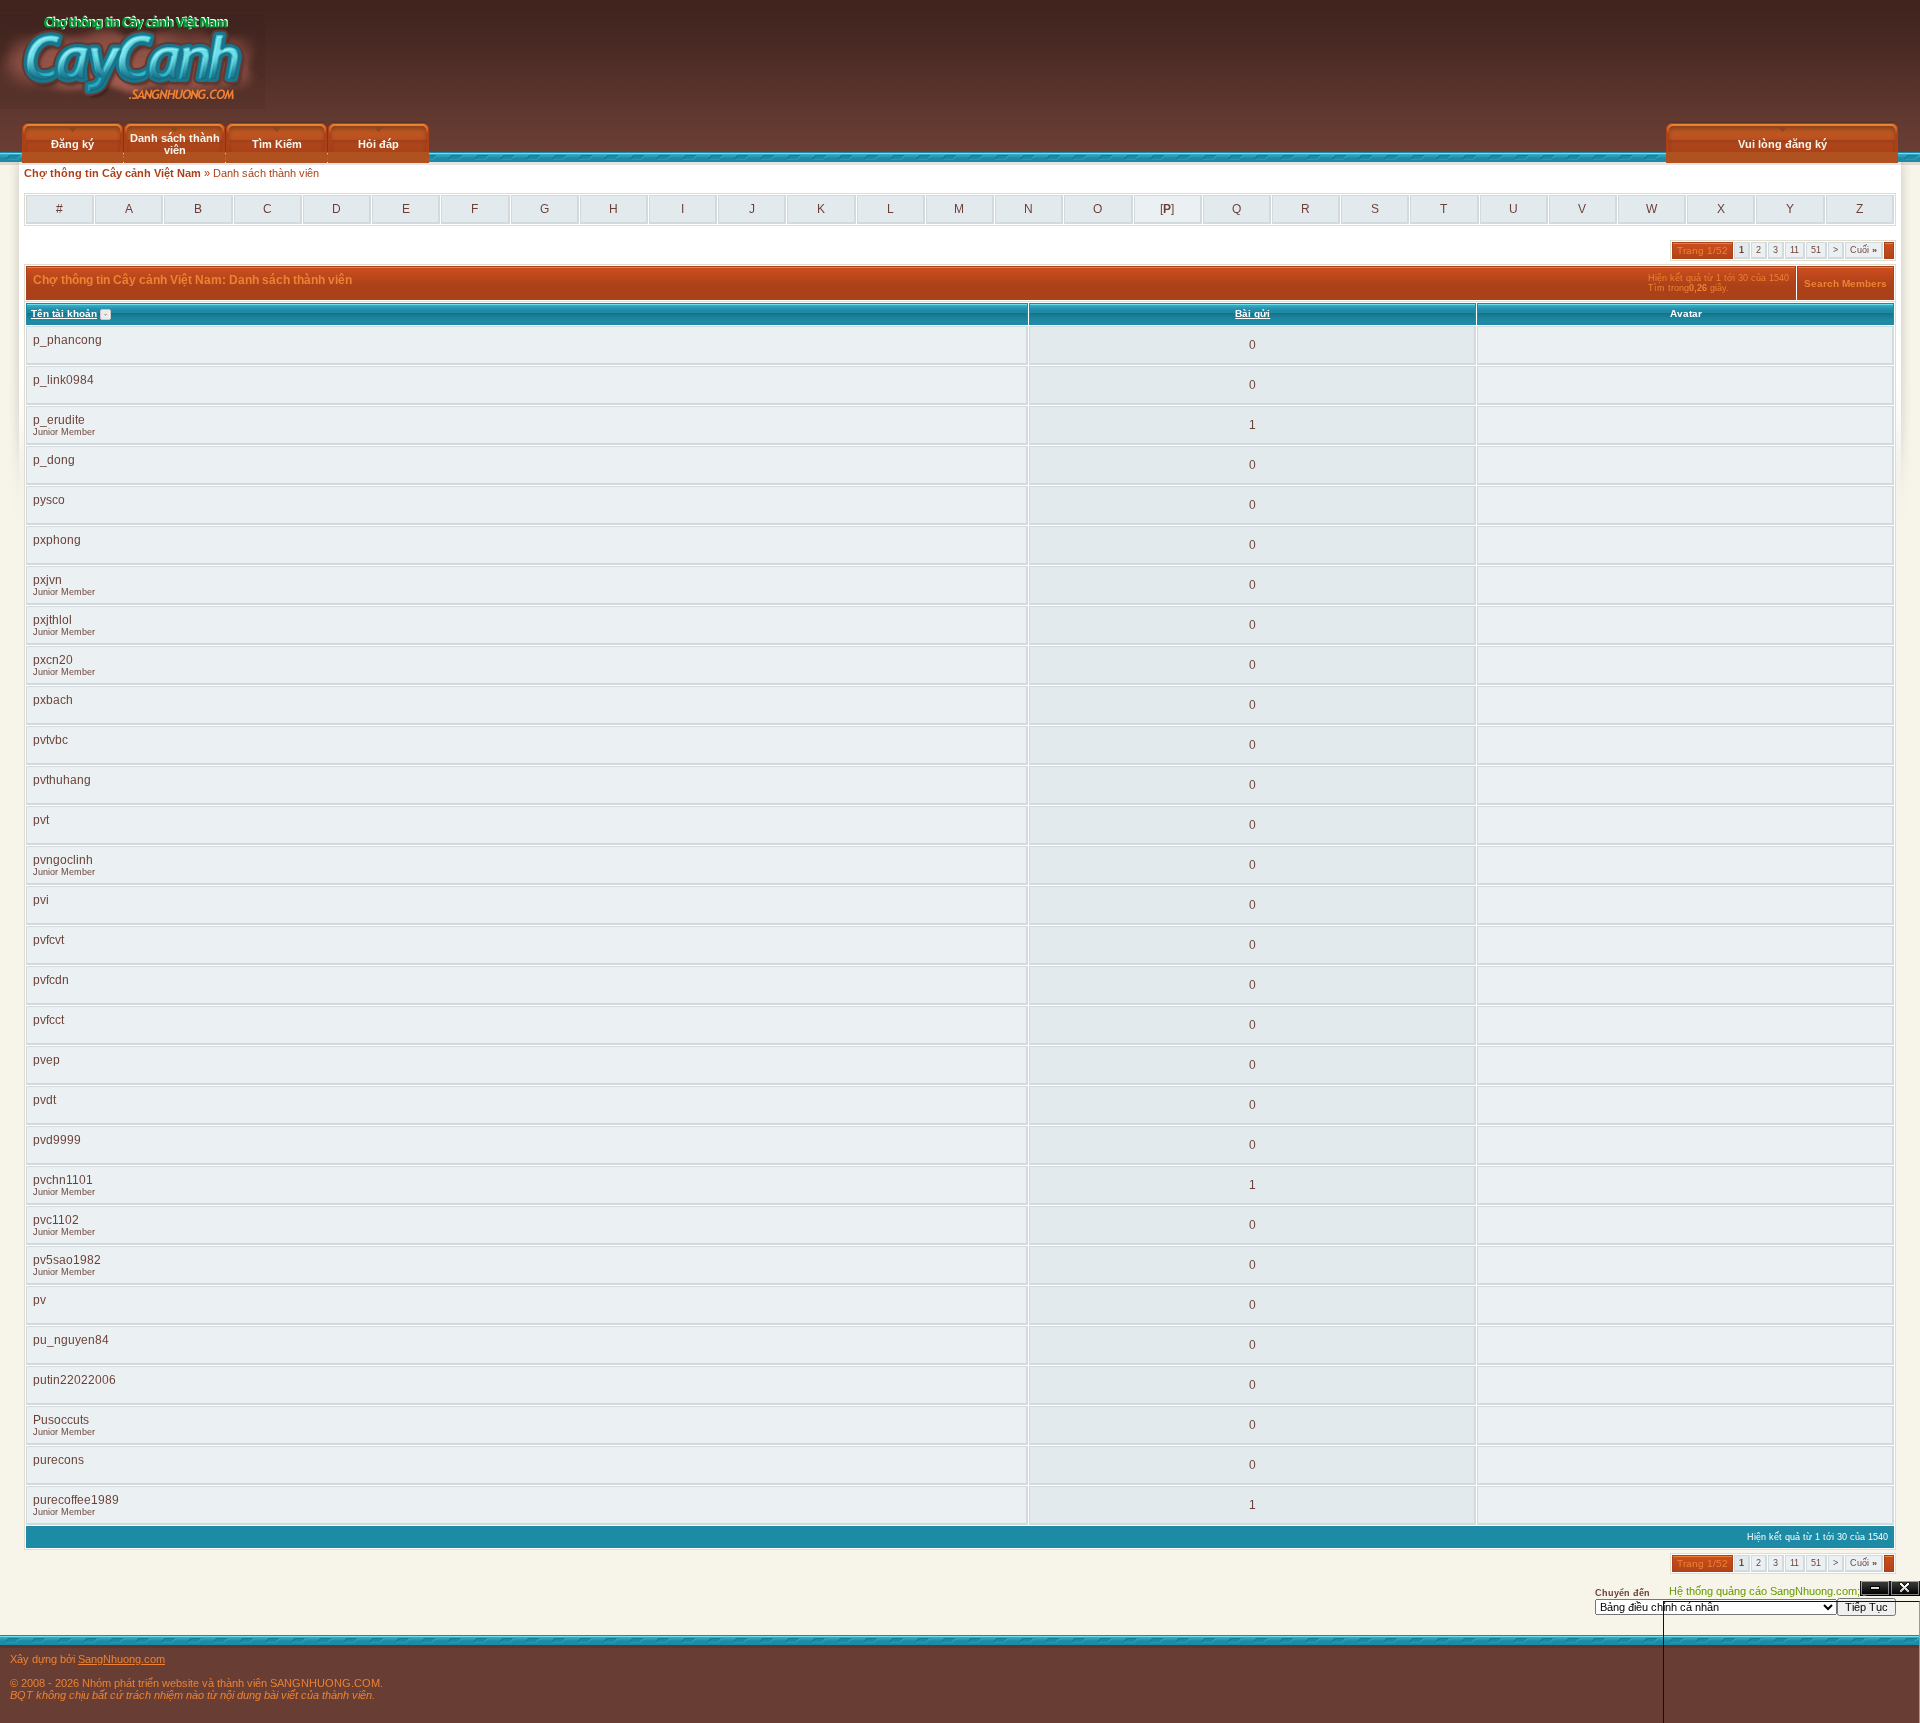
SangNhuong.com (121, 1659)
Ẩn (1875, 1588)
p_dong (54, 460)
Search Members (1845, 283)
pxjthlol (52, 620)
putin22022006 (74, 1380)
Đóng (1905, 1588)
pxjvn (47, 580)
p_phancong (67, 340)
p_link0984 (63, 380)
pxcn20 (53, 660)
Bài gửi (1252, 313)
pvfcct (48, 1020)
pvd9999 (57, 1140)
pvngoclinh (63, 860)
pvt (41, 820)
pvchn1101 (63, 1180)
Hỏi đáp (378, 144)
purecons (58, 1460)
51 (1816, 250)
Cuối (1863, 250)
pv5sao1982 (67, 1260)
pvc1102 (56, 1220)
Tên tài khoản (64, 313)
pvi (41, 900)
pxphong (57, 540)
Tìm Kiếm (277, 144)
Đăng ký (72, 144)
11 (1794, 250)
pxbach (53, 700)
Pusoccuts (61, 1420)
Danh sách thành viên (175, 144)
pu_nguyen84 (71, 1340)
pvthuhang (62, 780)
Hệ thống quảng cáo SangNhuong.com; (1764, 1591)
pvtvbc (50, 740)
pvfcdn (51, 980)
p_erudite (59, 420)
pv (39, 1300)
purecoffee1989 (76, 1500)
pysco (49, 500)
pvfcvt (48, 940)
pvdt (44, 1100)
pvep (46, 1060)
